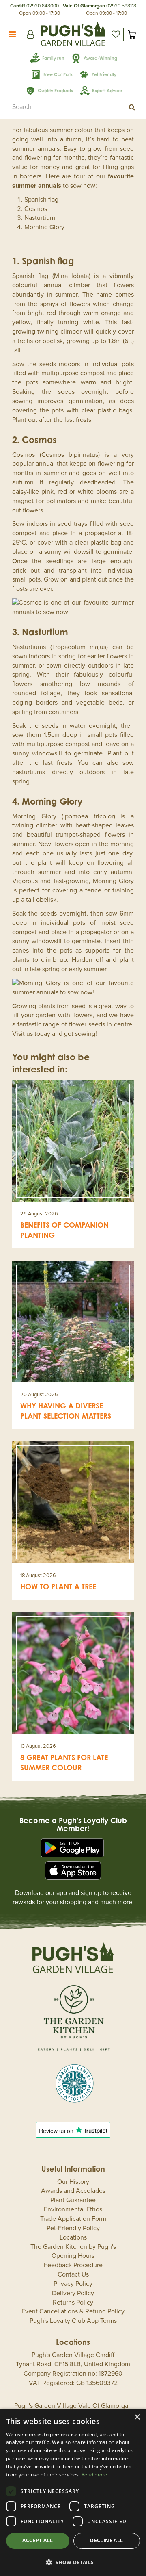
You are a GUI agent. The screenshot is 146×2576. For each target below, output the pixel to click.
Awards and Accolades (73, 2191)
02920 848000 (43, 6)
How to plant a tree (58, 1586)
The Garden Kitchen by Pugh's (73, 2247)
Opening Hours (73, 2256)
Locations (73, 2237)
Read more (94, 2475)
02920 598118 (121, 6)
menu (12, 35)
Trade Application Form (73, 2219)
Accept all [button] (38, 2540)
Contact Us (73, 2274)
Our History (73, 2182)
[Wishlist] (116, 35)
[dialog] (73, 2492)
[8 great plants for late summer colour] (73, 1673)
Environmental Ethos (73, 2209)
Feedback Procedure (73, 2265)
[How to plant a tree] (73, 1502)
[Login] (30, 35)
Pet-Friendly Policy (73, 2228)
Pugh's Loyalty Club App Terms (73, 2321)
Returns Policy (73, 2303)
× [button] (137, 2417)
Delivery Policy (73, 2293)
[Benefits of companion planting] (73, 1141)
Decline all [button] (106, 2540)
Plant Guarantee (73, 2200)
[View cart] (132, 35)
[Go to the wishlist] (116, 35)
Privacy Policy (73, 2284)
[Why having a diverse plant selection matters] (73, 1322)
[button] (73, 2562)
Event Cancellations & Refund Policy (73, 2311)
